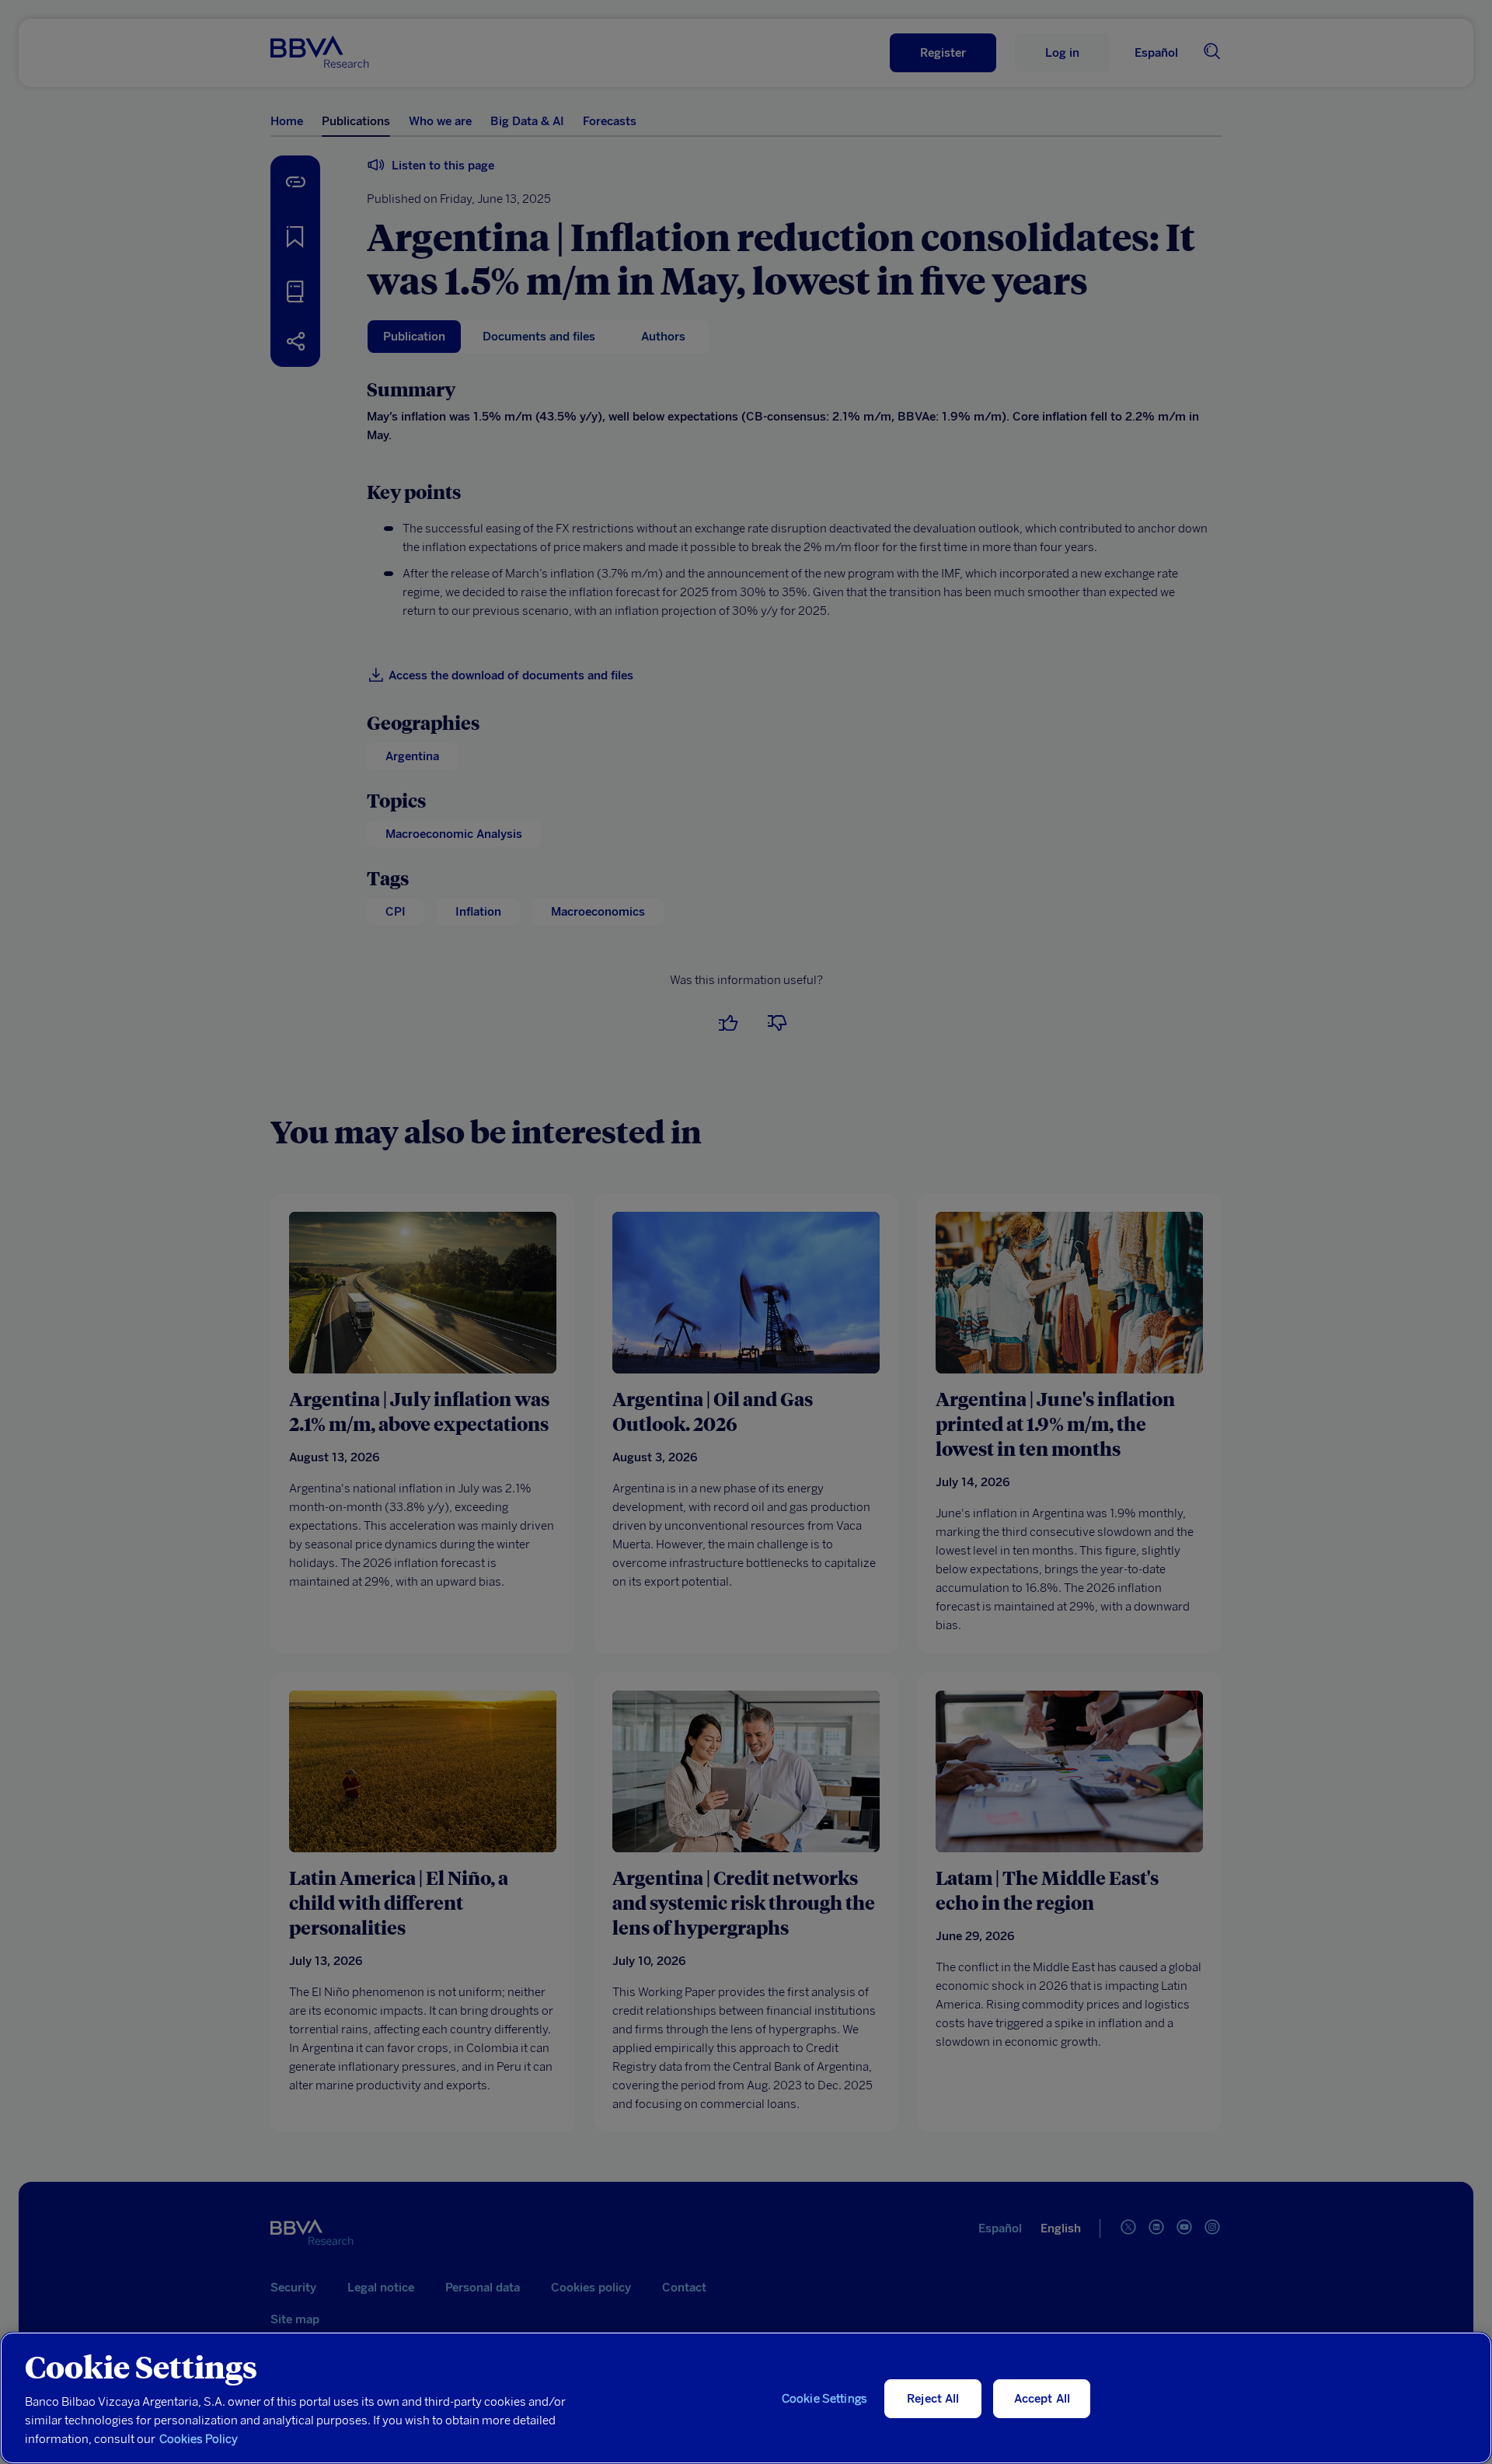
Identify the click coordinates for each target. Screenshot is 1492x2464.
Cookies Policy (199, 2439)
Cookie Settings (824, 2399)
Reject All (933, 2399)
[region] (746, 2398)
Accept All (1042, 2399)
